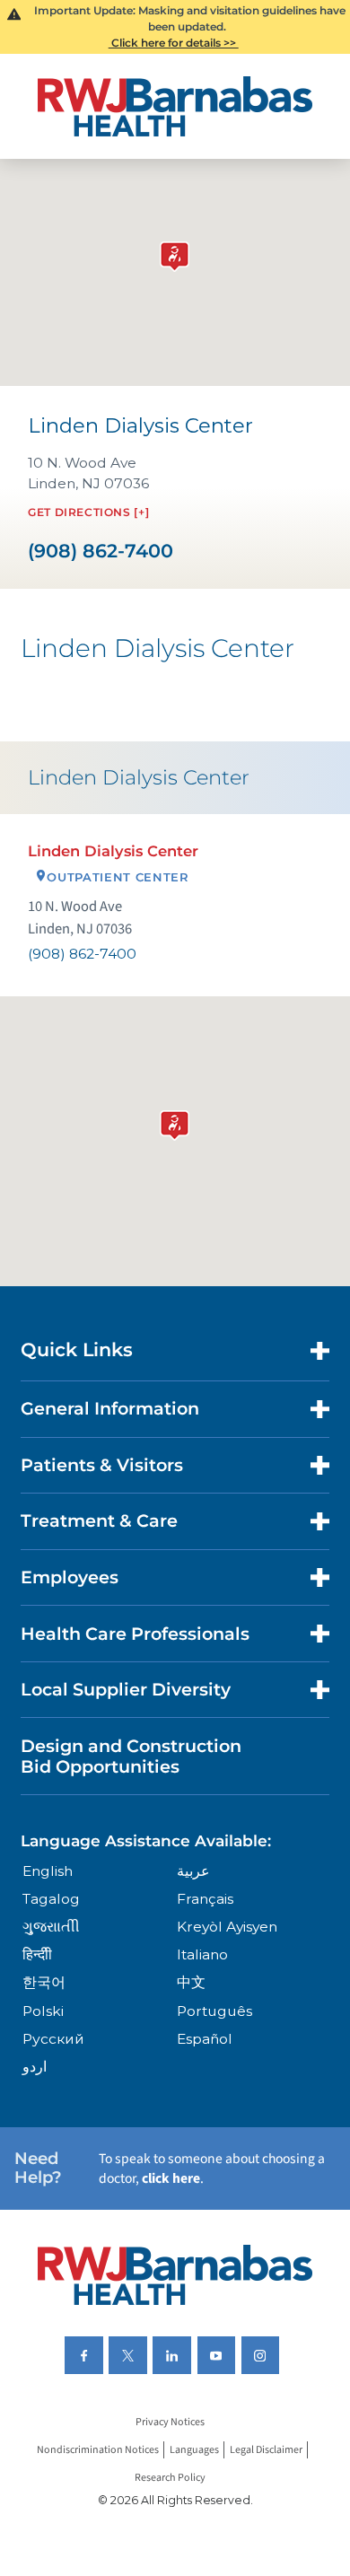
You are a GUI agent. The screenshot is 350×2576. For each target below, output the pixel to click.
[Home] (175, 106)
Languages (194, 2450)
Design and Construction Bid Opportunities (131, 1756)
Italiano (202, 1954)
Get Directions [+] (88, 512)
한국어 (44, 1982)
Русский (53, 2039)
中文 (191, 1982)
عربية (193, 1871)
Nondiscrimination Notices (98, 2450)
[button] (175, 1122)
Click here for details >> (174, 43)
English (48, 1871)
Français (205, 1899)
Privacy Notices (170, 2422)
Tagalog (51, 1899)
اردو (35, 2067)
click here (171, 2178)
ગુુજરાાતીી (51, 1927)
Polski (43, 2011)
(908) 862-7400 (101, 552)
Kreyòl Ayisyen (227, 1927)
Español (205, 2039)
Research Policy (170, 2478)
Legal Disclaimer (266, 2450)
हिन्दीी (37, 1954)
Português (214, 2011)
